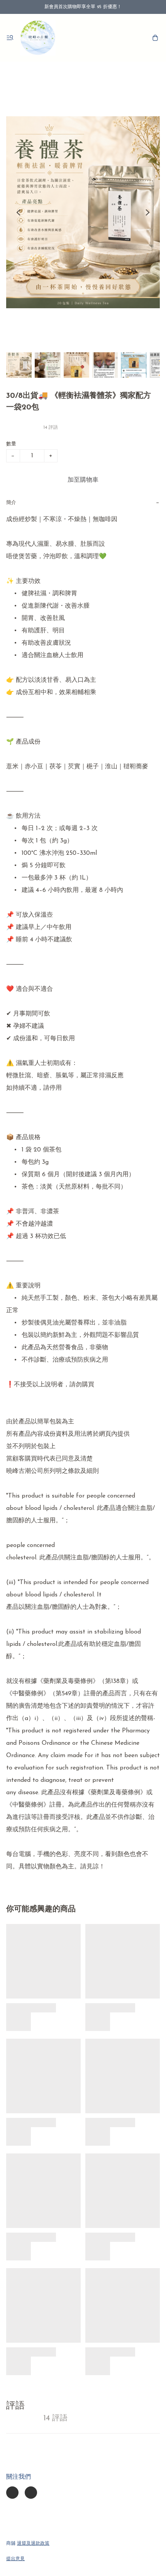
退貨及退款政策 (33, 2544)
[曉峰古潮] (38, 38)
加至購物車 (83, 480)
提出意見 (15, 2559)
